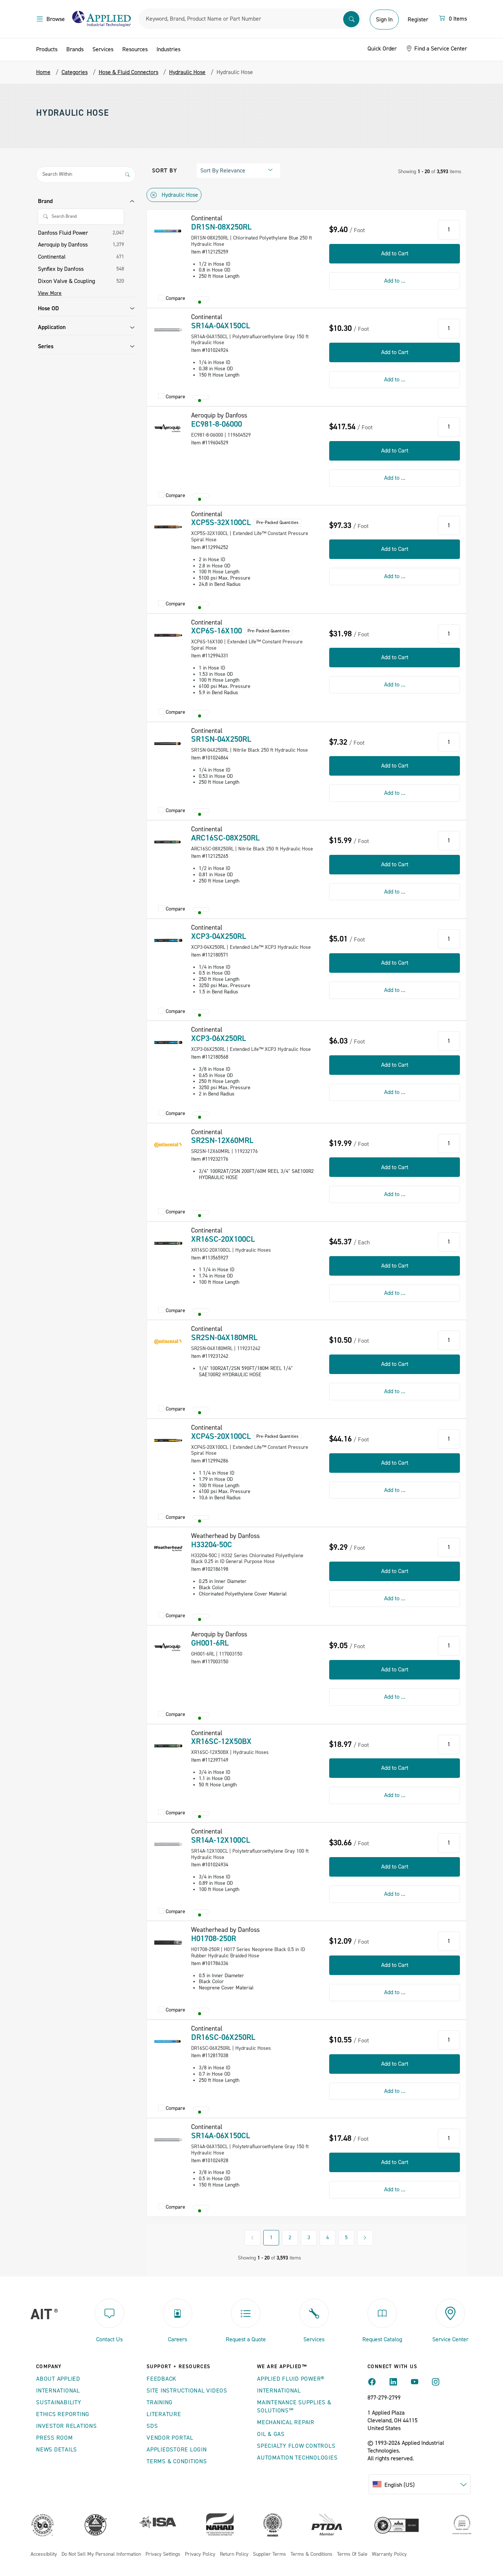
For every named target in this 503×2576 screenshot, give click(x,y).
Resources (135, 49)
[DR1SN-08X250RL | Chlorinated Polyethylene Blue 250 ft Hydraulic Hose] (168, 231)
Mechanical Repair (286, 2422)
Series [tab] (46, 346)
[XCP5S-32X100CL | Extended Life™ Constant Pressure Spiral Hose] (168, 527)
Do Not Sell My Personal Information (101, 2554)
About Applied (58, 2379)
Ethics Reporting (63, 2414)
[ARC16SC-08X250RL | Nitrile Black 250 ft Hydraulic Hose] (168, 842)
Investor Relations (66, 2426)
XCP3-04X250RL (219, 936)
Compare (175, 299)
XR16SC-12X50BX (221, 1741)
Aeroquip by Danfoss (63, 245)
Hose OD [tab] (48, 308)
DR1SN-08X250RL (221, 227)
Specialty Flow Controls (296, 2446)
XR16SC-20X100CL (223, 1239)
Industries (168, 49)
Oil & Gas (271, 2434)
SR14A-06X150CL (221, 2136)
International (58, 2391)
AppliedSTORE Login (177, 2450)
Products (47, 49)
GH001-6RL (210, 1643)
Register (418, 20)
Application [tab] (52, 327)
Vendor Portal (170, 2438)
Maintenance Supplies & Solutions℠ (294, 2407)
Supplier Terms (270, 2554)
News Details (57, 2450)
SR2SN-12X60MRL (222, 1140)
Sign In (384, 20)
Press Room (54, 2438)
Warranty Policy (389, 2554)
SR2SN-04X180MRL (224, 1338)
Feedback (161, 2379)
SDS (152, 2426)
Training (160, 2402)
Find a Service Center (440, 49)
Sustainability (59, 2402)
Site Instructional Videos (187, 2391)
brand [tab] (45, 201)
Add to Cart (395, 254)
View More (50, 293)
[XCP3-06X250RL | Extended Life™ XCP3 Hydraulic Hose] (168, 1042)
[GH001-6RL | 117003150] (168, 1647)
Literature (164, 2414)
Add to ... (395, 281)
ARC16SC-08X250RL (225, 838)
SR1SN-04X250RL (221, 739)
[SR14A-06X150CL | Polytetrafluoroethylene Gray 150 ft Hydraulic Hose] (168, 2140)
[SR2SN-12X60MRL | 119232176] (168, 1145)
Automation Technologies (297, 2458)
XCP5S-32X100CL (221, 522)
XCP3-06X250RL (219, 1038)
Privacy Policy (200, 2554)
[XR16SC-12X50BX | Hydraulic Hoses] (168, 1746)
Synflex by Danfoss (61, 269)
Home (43, 72)
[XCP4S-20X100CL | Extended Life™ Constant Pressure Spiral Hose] (168, 1440)
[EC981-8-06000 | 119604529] (168, 428)
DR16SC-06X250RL (223, 2037)
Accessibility (44, 2554)
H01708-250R (214, 1939)
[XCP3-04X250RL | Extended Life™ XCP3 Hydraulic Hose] (168, 940)
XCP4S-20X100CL (221, 1436)
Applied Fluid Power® (291, 2379)
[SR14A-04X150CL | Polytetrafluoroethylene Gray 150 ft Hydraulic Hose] (168, 330)
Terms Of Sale (352, 2554)
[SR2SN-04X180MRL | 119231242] (168, 1342)
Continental (52, 257)
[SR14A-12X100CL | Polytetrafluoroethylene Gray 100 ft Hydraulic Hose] (168, 1844)
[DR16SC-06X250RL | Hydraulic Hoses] (168, 2041)
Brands (75, 49)
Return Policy (234, 2554)
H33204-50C (212, 1545)
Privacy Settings (163, 2554)
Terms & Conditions (177, 2461)
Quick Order (382, 49)
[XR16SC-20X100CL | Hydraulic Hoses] (168, 1243)
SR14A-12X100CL (221, 1840)
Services (103, 49)
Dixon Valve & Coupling (66, 281)
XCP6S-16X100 (217, 631)
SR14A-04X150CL (221, 326)
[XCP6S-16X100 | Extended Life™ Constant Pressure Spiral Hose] (168, 635)
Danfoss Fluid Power (63, 233)
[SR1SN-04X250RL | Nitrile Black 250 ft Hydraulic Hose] (168, 744)
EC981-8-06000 (217, 424)
